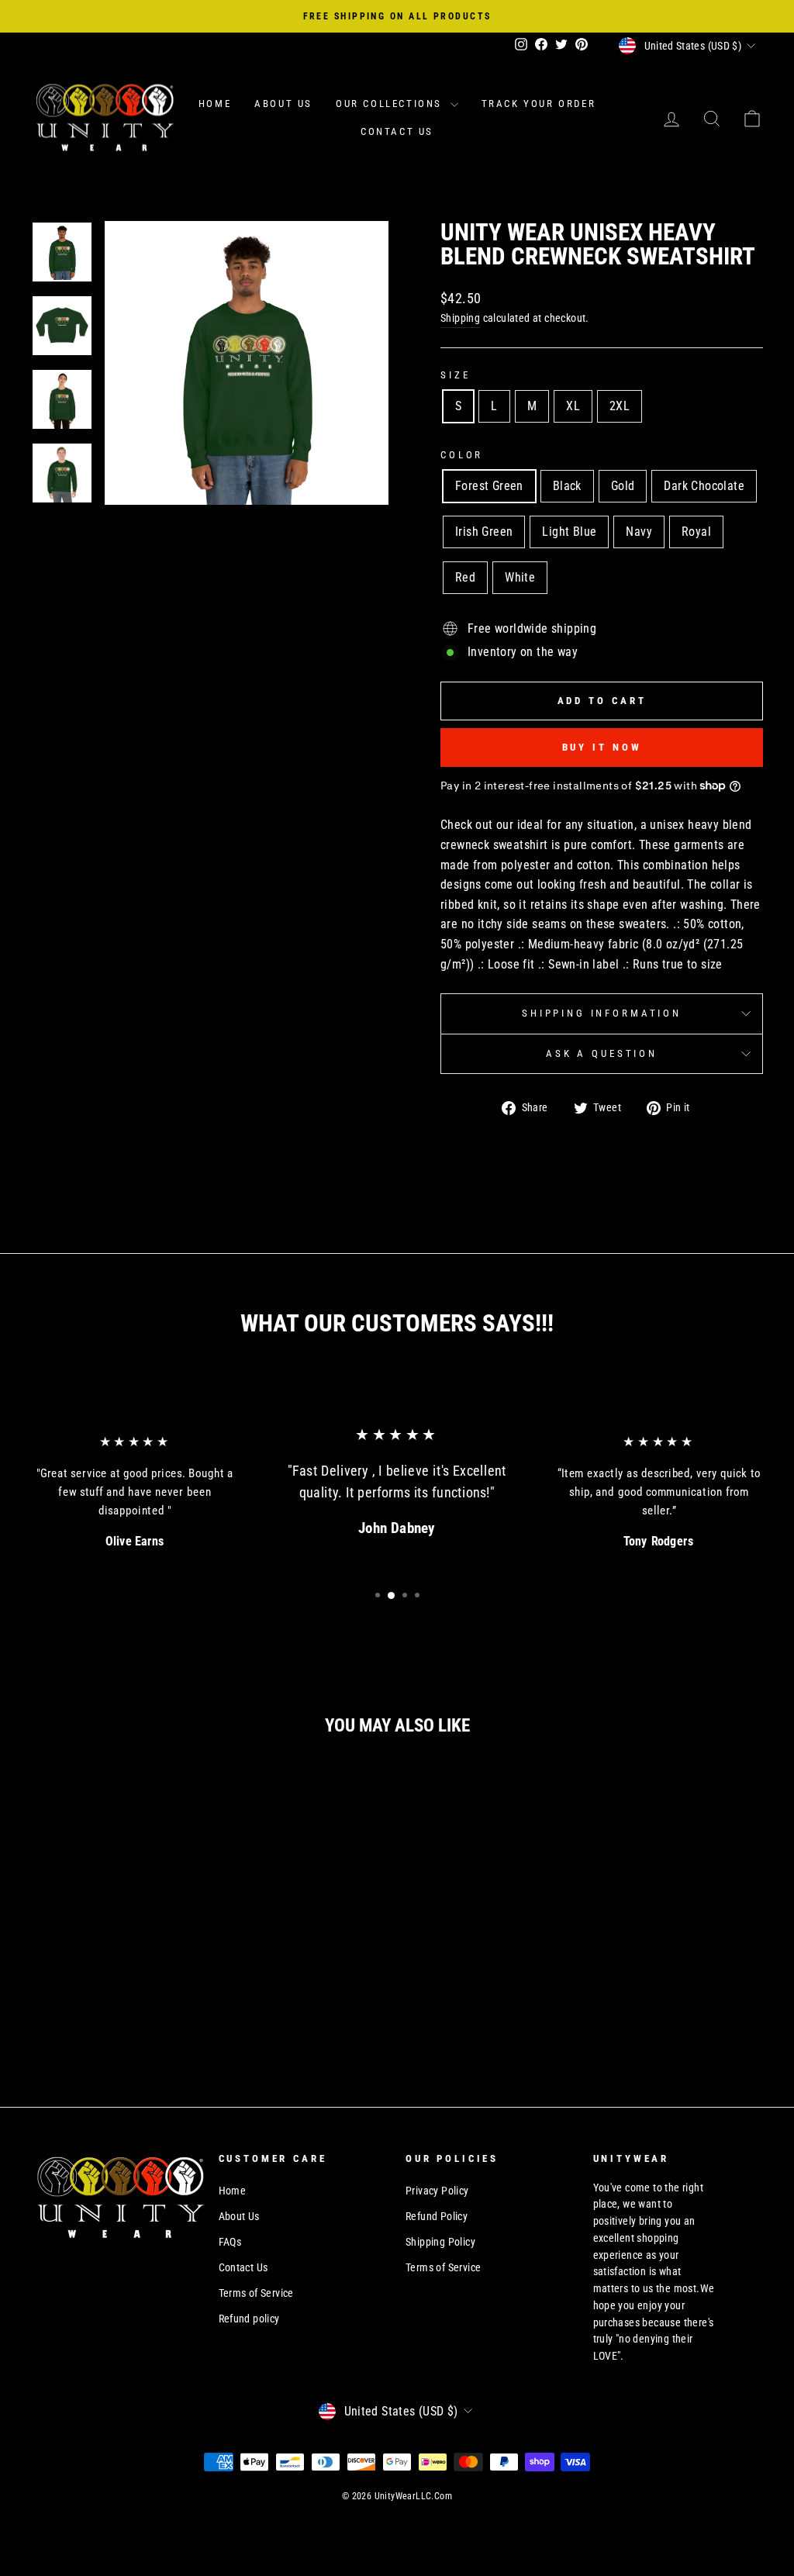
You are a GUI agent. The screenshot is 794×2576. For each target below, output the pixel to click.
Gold (623, 486)
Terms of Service (256, 2293)
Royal (696, 532)
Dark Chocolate (704, 486)
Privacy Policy (437, 2191)
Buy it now (602, 747)
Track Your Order (539, 104)
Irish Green (484, 532)
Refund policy (249, 2319)
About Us (283, 104)
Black (567, 486)
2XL (620, 406)
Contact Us (397, 131)
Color (462, 455)
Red (465, 577)
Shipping (460, 318)
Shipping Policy (440, 2242)
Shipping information (602, 1013)
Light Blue (569, 532)
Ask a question (602, 1053)
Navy (639, 532)
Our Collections (391, 104)
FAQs (230, 2242)
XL (573, 406)
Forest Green (489, 486)
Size (455, 375)
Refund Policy (437, 2216)
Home (215, 104)
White (520, 577)
